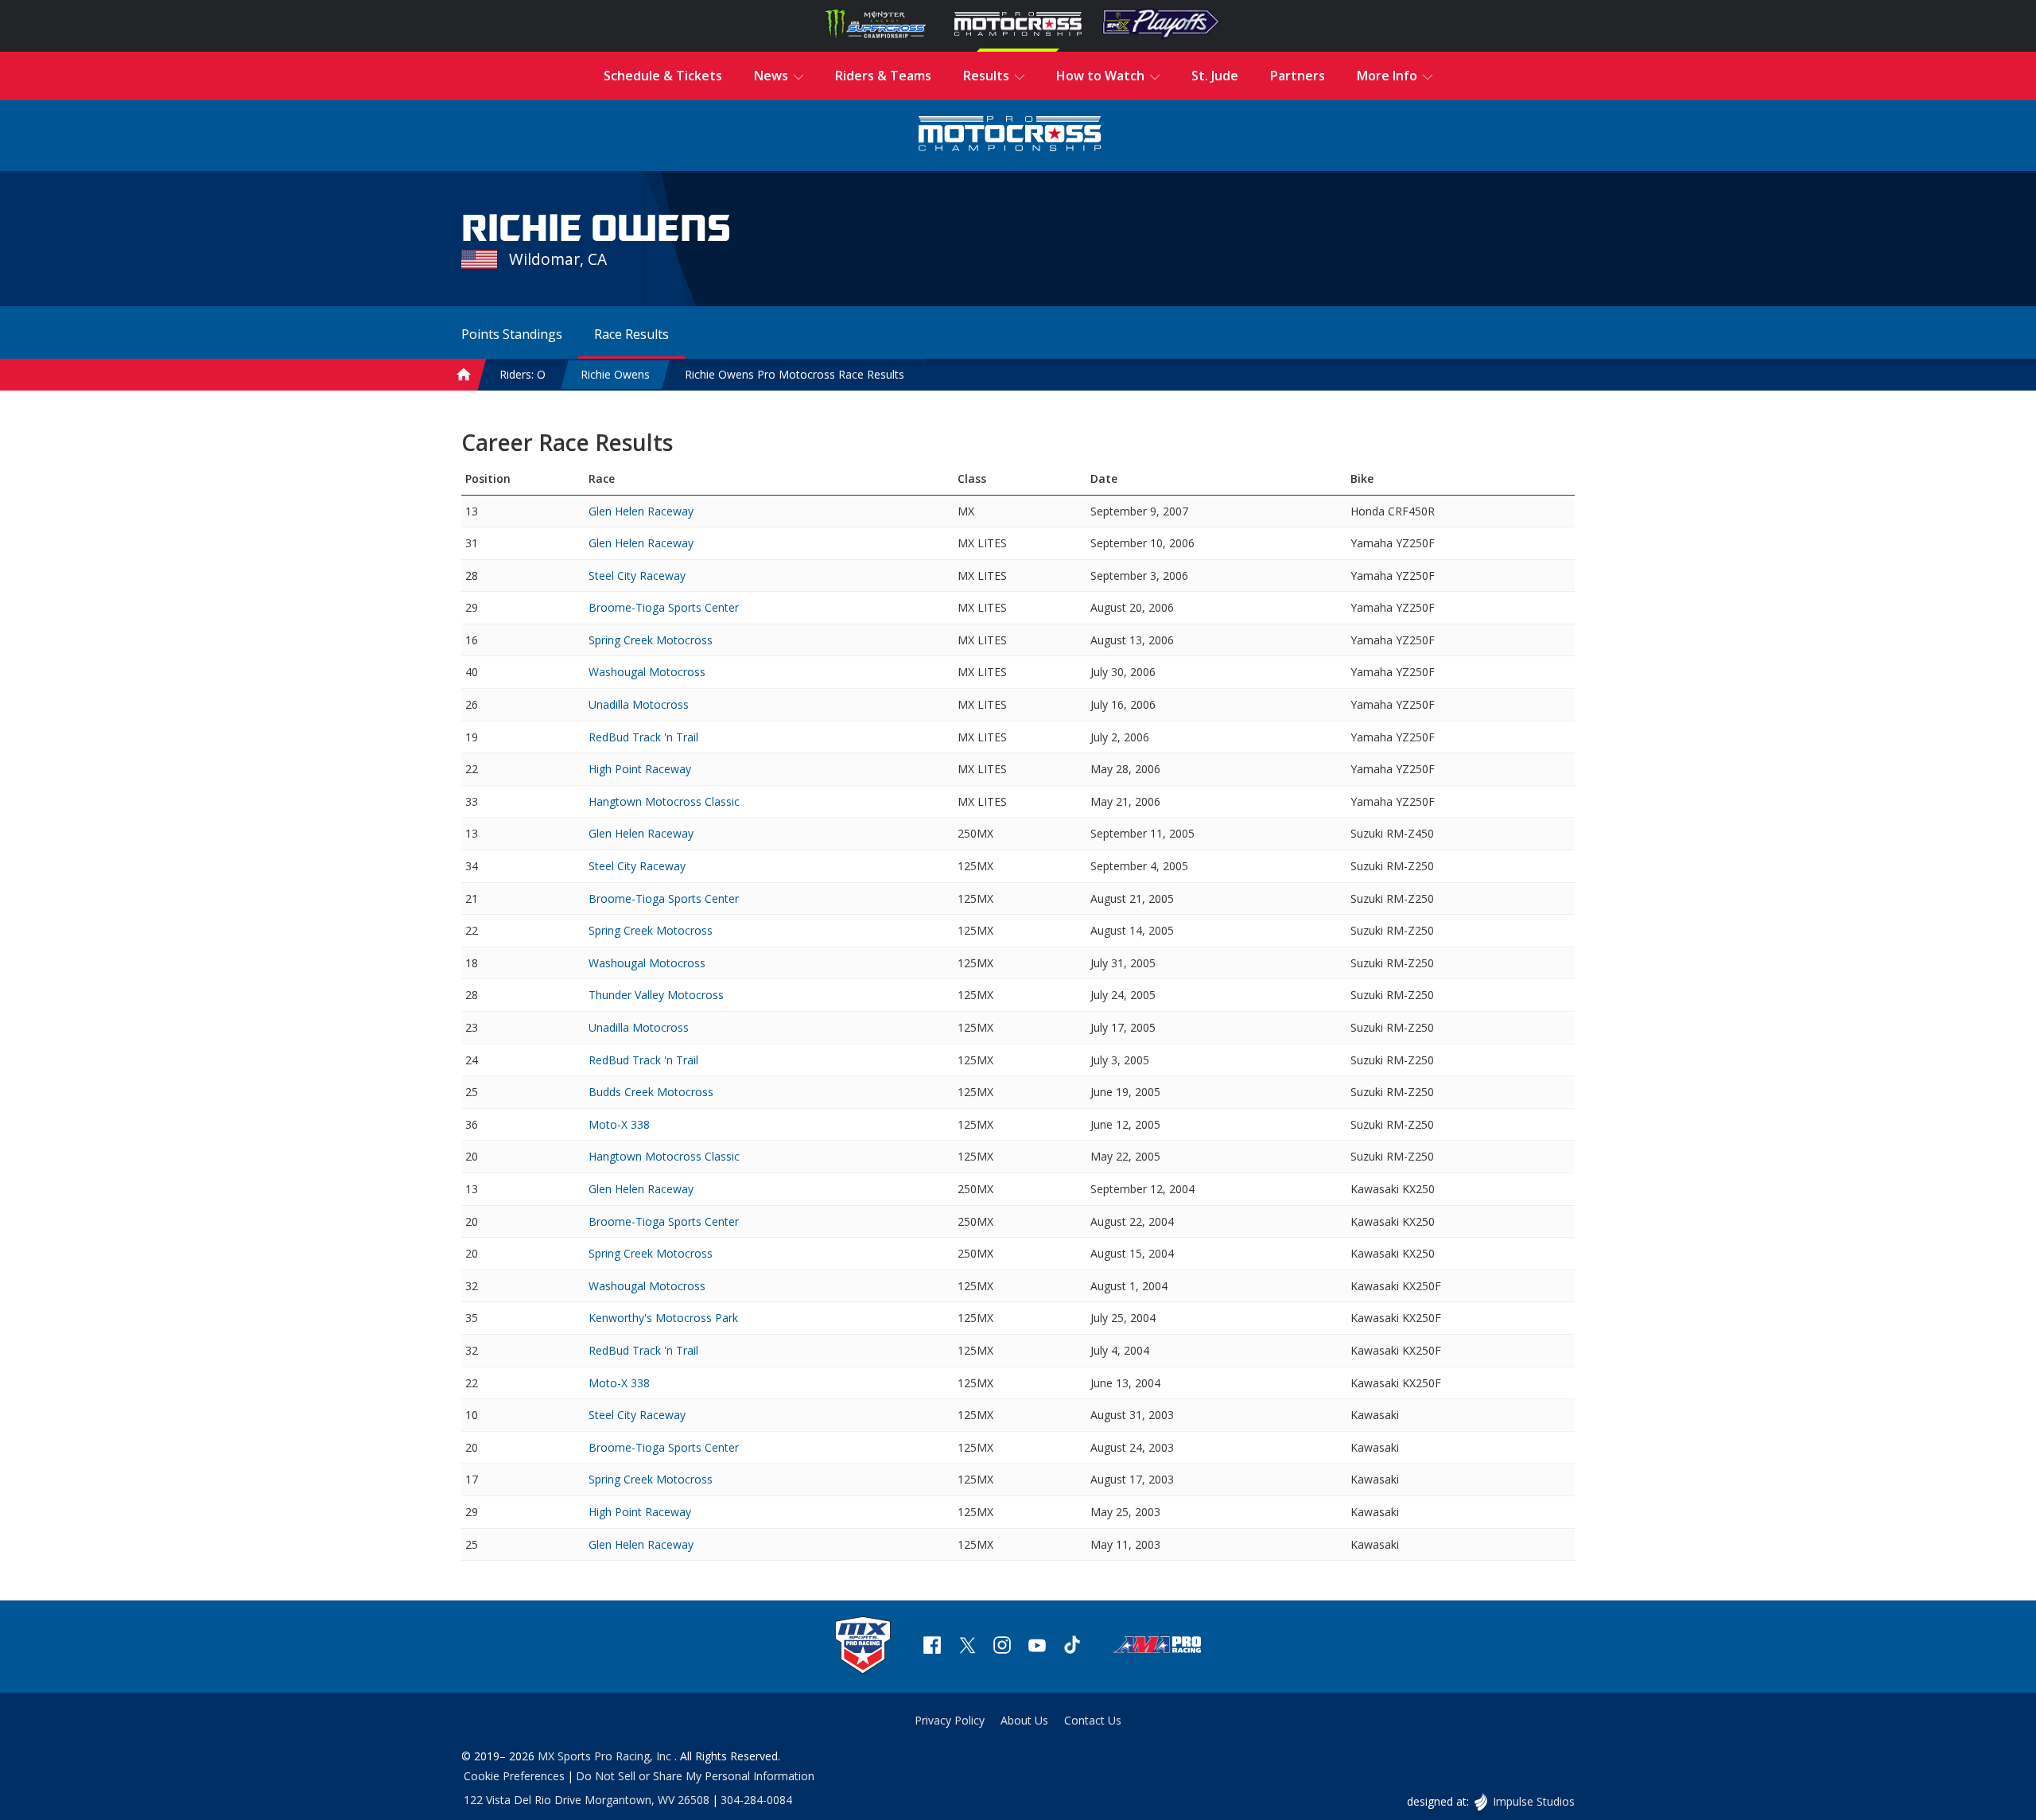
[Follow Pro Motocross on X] (967, 1647)
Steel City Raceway (637, 576)
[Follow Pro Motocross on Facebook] (932, 1647)
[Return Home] (1010, 136)
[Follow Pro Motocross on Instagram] (1002, 1647)
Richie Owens (615, 374)
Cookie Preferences (514, 1776)
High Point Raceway (640, 769)
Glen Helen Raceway (641, 511)
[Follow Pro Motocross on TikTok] (1072, 1647)
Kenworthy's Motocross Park (663, 1318)
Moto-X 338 (619, 1124)
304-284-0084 (756, 1800)
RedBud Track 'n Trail (643, 737)
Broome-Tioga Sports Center (664, 607)
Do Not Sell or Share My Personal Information (695, 1776)
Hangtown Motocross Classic (664, 801)
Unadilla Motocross (639, 704)
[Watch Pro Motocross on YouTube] (1037, 1647)
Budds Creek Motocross (651, 1092)
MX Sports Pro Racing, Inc (606, 1756)
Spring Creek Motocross (651, 640)
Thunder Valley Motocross (656, 995)
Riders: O (523, 374)
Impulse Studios (1533, 1801)
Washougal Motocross (647, 672)
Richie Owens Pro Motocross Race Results (795, 374)
